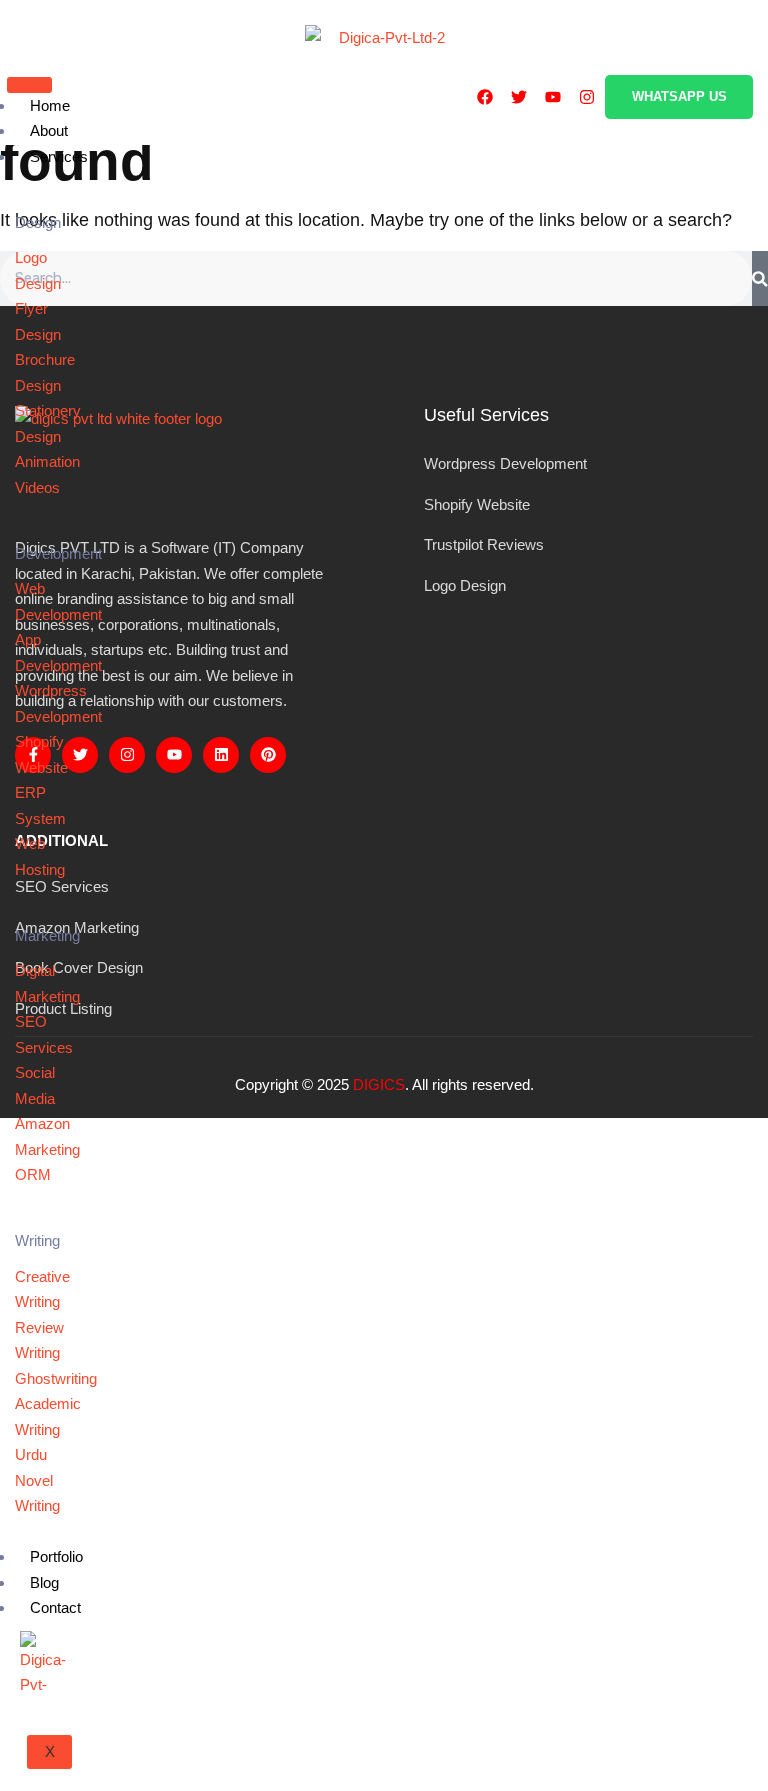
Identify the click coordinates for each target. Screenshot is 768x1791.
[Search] (760, 279)
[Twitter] (519, 97)
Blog (44, 1582)
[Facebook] (485, 97)
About (49, 130)
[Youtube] (553, 97)
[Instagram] (587, 97)
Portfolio (56, 1556)
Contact (55, 1607)
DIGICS (379, 1084)
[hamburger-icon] (29, 85)
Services (59, 156)
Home (50, 105)
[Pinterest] (268, 755)
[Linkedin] (221, 755)
